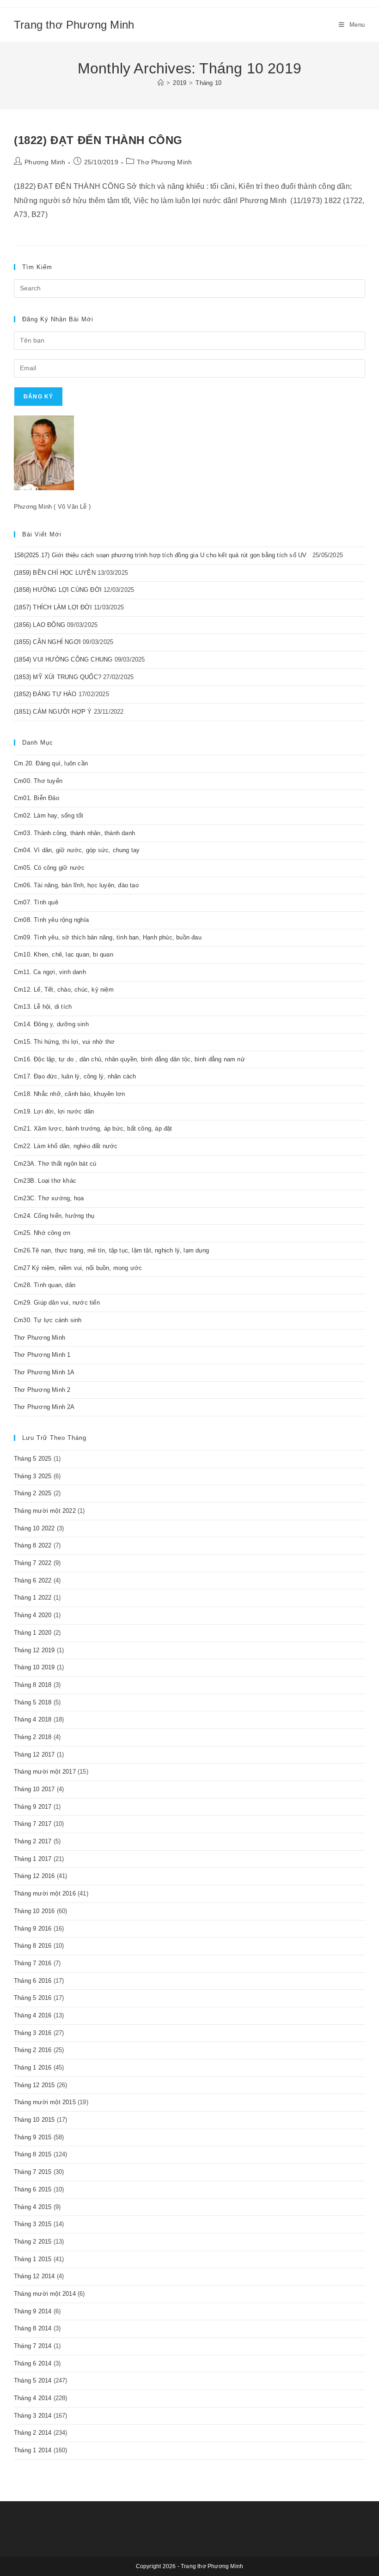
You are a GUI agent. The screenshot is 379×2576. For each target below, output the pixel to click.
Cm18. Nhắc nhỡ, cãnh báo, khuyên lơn (69, 1094)
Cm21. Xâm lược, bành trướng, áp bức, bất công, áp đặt (93, 1129)
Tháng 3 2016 (33, 2033)
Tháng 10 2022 (34, 1528)
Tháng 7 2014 (33, 2346)
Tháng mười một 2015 (45, 2102)
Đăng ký (38, 397)
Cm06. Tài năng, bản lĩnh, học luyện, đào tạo (76, 885)
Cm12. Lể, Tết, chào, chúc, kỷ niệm (64, 990)
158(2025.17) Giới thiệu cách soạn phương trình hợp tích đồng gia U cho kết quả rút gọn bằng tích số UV (162, 555)
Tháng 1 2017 (33, 1859)
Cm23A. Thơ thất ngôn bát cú (55, 1164)
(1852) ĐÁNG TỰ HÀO (45, 694)
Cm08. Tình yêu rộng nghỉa (51, 920)
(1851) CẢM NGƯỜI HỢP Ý (53, 712)
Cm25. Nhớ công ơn (42, 1233)
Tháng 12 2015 (34, 2085)
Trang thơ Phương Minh (74, 25)
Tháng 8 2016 (33, 1946)
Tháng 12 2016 (34, 1876)
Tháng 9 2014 (33, 2311)
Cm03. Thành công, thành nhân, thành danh (74, 833)
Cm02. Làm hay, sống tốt (49, 816)
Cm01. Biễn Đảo (37, 798)
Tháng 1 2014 (33, 2450)
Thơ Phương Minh (164, 162)
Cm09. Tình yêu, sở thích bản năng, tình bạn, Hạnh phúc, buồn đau (108, 937)
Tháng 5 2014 (33, 2380)
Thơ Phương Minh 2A (44, 1407)
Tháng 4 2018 (33, 1719)
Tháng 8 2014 (33, 2328)
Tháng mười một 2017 (45, 1772)
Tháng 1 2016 (33, 2067)
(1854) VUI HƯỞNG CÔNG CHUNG (63, 659)
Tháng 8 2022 (33, 1545)
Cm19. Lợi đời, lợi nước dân (54, 1111)
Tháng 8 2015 (33, 2154)
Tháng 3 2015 (33, 2224)
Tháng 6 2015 (33, 2189)
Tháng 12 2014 (34, 2276)
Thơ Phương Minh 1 (42, 1355)
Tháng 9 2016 (33, 1929)
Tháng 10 (208, 83)
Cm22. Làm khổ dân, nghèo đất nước (66, 1146)
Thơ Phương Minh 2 (42, 1390)
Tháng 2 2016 (33, 2050)
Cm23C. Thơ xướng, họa (49, 1198)
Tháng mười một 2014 (45, 2294)
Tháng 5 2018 (33, 1702)
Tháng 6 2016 (33, 1981)
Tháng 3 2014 (33, 2416)
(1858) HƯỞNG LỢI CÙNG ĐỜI (58, 590)
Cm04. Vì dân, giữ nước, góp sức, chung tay (77, 850)
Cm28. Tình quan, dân (45, 1285)
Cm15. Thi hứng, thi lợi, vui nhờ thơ (64, 1042)
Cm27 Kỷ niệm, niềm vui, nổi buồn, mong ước (78, 1268)
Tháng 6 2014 (33, 2363)
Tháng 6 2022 (33, 1580)
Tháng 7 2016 (33, 1963)
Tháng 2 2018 (33, 1737)
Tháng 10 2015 (34, 2120)
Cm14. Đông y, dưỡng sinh (51, 1024)
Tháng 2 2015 (33, 2242)
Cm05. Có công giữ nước (49, 868)
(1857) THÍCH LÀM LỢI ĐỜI (53, 607)
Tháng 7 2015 (33, 2172)
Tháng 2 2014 (33, 2433)
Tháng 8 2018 (33, 1685)
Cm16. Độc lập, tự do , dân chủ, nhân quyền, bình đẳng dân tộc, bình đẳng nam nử (129, 1059)
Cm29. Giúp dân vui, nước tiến (57, 1303)
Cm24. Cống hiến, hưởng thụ (54, 1216)
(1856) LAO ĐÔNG (40, 625)
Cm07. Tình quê (36, 902)
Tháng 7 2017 (33, 1824)
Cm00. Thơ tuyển (38, 781)
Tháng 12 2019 (34, 1650)
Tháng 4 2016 (33, 2015)
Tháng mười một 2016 (45, 1893)
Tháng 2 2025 (33, 1493)
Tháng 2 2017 (33, 1841)
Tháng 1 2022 (33, 1598)
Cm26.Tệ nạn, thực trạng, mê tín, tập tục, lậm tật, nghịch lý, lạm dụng (111, 1250)
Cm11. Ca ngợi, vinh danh (50, 972)
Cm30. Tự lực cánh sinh (48, 1320)
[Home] (161, 83)
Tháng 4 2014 (33, 2398)
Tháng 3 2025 (33, 1476)
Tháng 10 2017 (34, 1789)
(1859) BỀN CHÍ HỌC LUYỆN (55, 573)
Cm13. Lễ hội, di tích (43, 1007)
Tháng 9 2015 (33, 2137)
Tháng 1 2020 (33, 1633)
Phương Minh (45, 162)
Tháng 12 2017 (34, 1754)
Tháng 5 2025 (33, 1459)
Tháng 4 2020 (33, 1615)
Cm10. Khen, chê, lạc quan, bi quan (64, 954)
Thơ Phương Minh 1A (44, 1372)
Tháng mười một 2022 (45, 1511)
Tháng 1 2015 (33, 2259)
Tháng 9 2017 (33, 1807)
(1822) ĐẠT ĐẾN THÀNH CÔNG (98, 140)
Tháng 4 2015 (33, 2207)
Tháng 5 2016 (33, 1998)
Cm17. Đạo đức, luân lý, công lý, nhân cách (75, 1076)
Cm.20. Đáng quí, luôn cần (51, 763)
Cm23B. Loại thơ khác (45, 1181)
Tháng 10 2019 (34, 1667)
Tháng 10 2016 (34, 1911)
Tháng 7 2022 (33, 1563)
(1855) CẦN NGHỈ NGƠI (47, 642)
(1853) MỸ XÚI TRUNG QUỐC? (58, 677)
